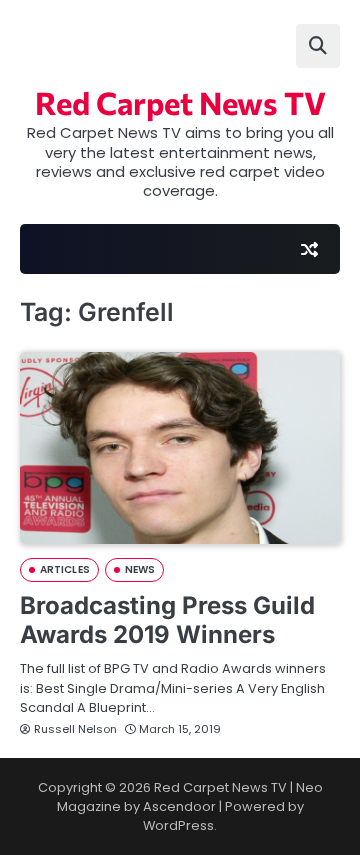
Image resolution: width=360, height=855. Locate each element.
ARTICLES (65, 569)
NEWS (140, 569)
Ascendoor (179, 806)
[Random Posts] (309, 249)
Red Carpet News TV (180, 102)
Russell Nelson (75, 729)
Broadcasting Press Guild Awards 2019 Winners (167, 620)
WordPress (178, 825)
